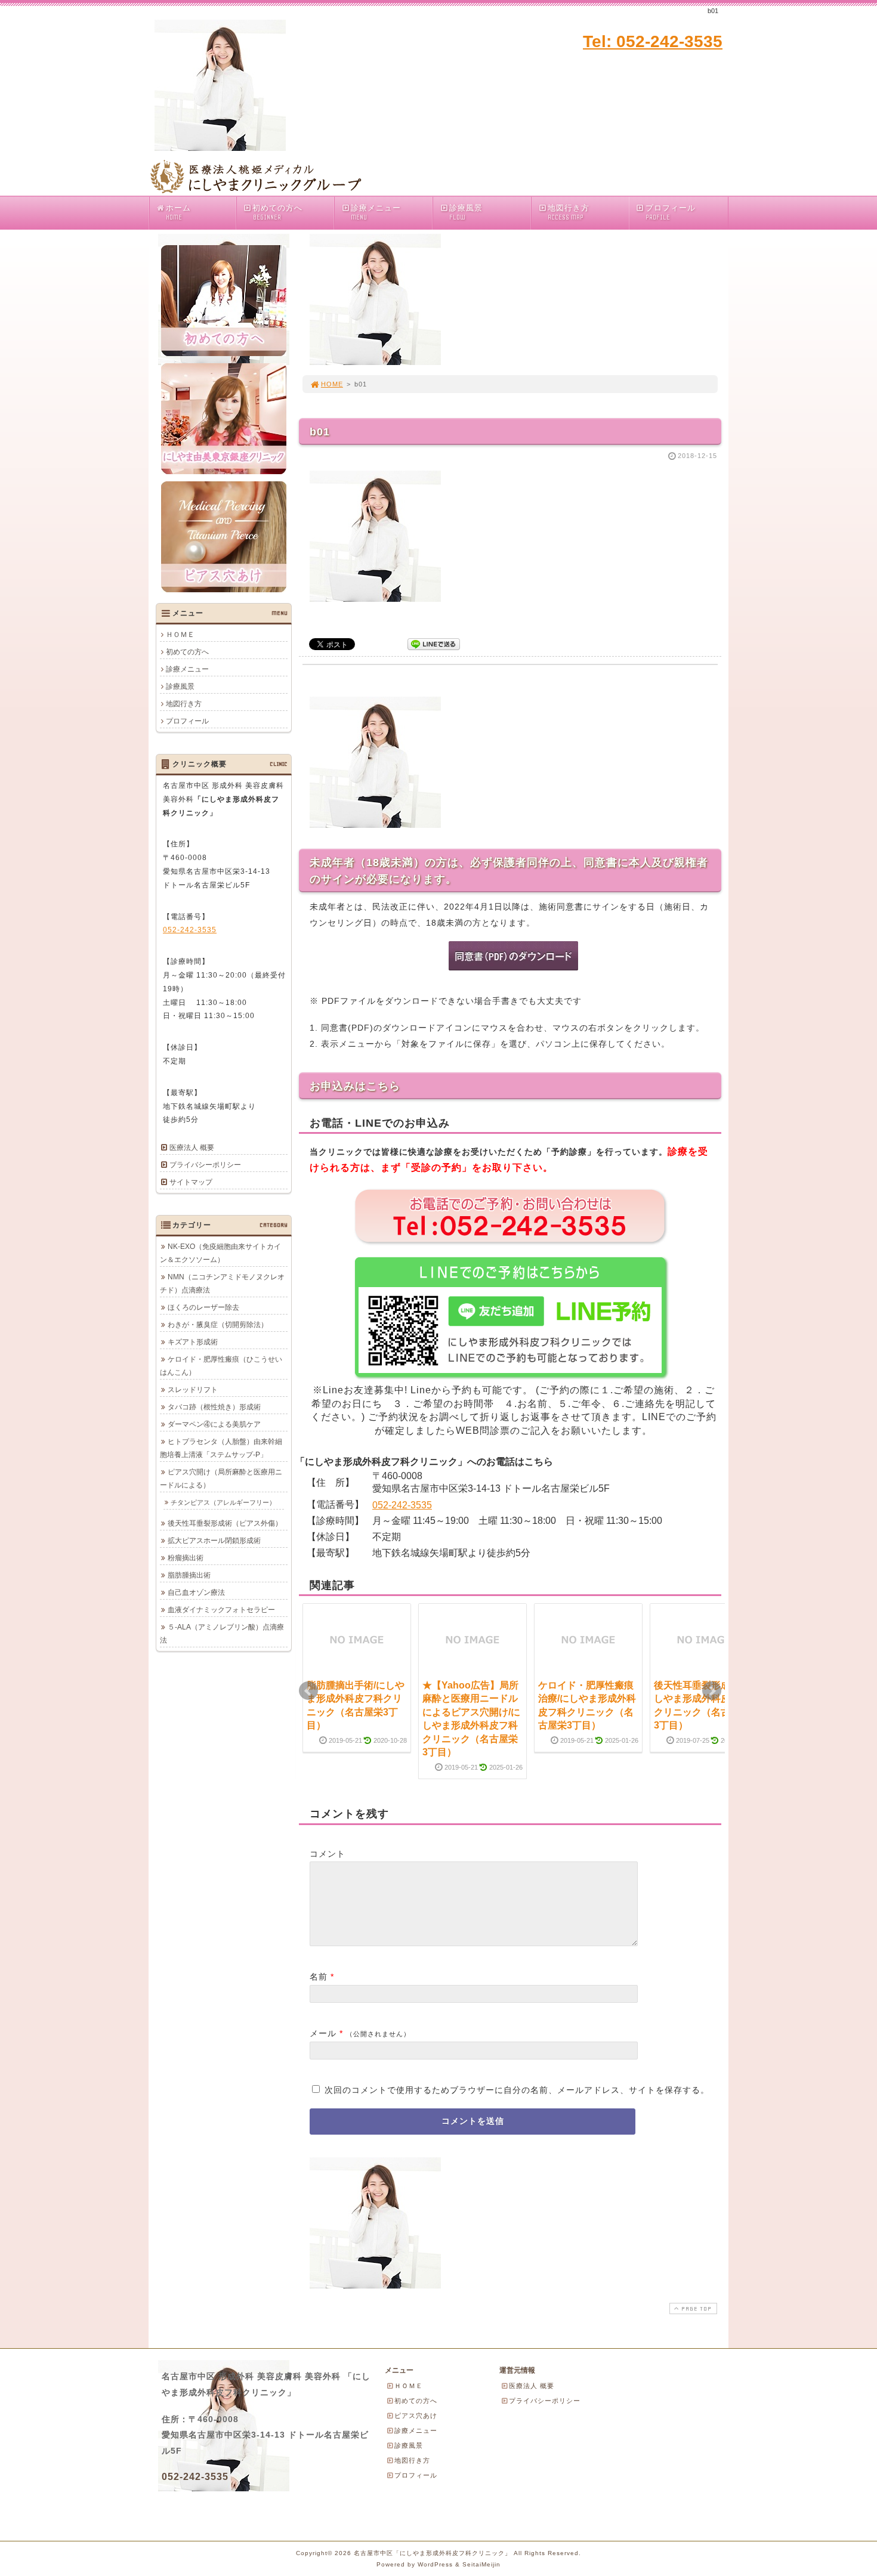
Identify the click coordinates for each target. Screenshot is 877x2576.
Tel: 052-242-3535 (653, 41)
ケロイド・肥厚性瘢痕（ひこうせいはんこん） (221, 1366)
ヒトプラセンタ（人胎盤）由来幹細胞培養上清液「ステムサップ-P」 (221, 1448)
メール (323, 2033)
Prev (308, 1691)
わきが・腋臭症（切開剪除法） (218, 1325)
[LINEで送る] (434, 643)
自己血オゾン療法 (196, 1592)
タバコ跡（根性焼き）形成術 (214, 1407)
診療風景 (466, 212)
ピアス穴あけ (416, 2416)
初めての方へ (277, 212)
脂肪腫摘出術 (189, 1575)
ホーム (178, 212)
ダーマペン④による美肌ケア (214, 1424)
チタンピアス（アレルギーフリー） (223, 1502)
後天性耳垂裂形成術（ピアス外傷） (225, 1523)
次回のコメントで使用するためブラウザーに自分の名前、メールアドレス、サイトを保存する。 (517, 2090)
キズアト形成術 (193, 1342)
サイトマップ (191, 1182)
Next (712, 1691)
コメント (328, 1854)
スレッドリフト (193, 1390)
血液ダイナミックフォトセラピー (221, 1610)
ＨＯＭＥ (180, 635)
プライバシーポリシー (205, 1165)
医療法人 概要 (192, 1148)
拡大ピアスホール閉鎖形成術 (214, 1541)
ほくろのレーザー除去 (203, 1307)
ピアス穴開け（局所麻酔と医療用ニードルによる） (221, 1479)
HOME (332, 384)
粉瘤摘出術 (186, 1558)
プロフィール (671, 212)
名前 (319, 1977)
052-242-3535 (402, 1505)
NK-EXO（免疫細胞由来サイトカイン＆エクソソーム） (220, 1253)
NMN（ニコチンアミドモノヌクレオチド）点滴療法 (222, 1284)
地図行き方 (569, 212)
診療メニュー (376, 212)
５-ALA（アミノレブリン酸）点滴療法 (222, 1634)
